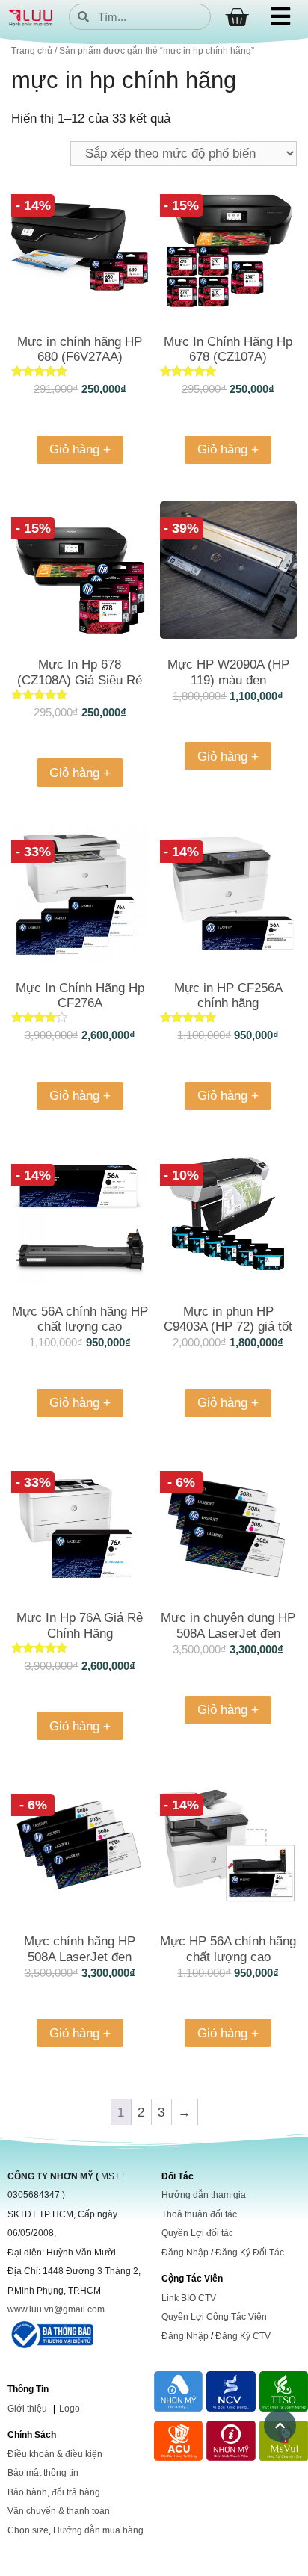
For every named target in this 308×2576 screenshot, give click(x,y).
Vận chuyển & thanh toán (59, 2511)
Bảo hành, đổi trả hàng (54, 2492)
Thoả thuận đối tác (199, 2214)
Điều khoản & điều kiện (55, 2454)
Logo (70, 2409)
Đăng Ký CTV (243, 2336)
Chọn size (28, 2530)
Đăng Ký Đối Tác (250, 2253)
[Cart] (237, 18)
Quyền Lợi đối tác (197, 2233)
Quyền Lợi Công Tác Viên (214, 2317)
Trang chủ (32, 51)
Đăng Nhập (185, 2253)
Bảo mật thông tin (43, 2473)
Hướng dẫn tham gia (204, 2195)
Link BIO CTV (189, 2298)
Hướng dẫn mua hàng (98, 2530)
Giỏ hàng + (80, 449)
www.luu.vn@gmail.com (56, 2309)
